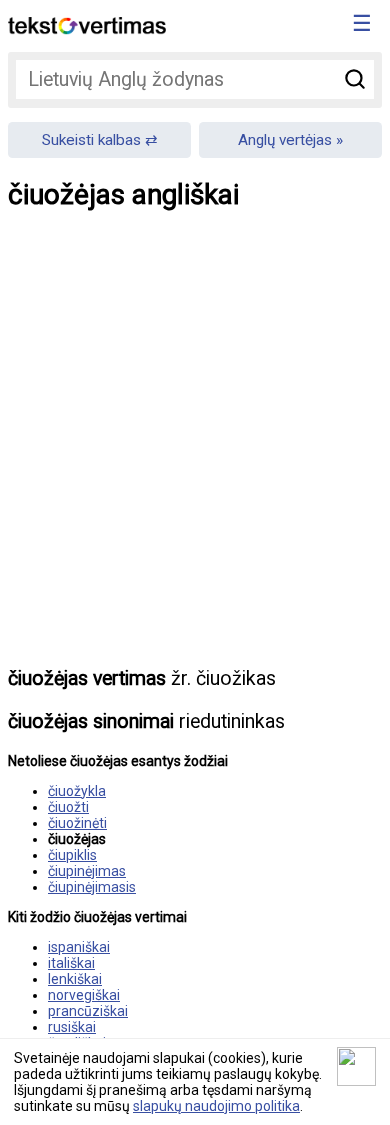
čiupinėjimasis (92, 887)
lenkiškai (75, 979)
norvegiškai (84, 995)
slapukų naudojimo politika (216, 1106)
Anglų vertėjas (285, 140)
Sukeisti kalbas (91, 140)
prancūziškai (88, 1011)
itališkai (71, 963)
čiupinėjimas (87, 871)
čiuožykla (77, 791)
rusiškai (72, 1027)
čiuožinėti (77, 823)
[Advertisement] (195, 453)
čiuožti (68, 807)
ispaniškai (79, 947)
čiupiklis (72, 855)
